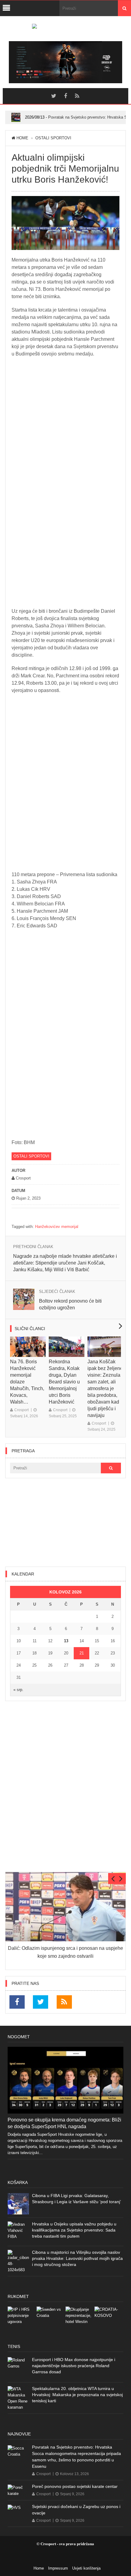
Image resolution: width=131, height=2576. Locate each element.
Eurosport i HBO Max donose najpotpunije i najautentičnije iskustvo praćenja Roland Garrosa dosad (74, 2366)
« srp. (18, 1690)
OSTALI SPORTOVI (53, 138)
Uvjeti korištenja (86, 2568)
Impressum (58, 2568)
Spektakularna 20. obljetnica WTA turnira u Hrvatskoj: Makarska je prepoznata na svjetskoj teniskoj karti (77, 2395)
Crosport (21, 1410)
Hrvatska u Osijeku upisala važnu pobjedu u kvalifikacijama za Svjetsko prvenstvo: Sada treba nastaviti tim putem (74, 2230)
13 (66, 1641)
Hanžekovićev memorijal (57, 1227)
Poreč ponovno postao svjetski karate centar (75, 2486)
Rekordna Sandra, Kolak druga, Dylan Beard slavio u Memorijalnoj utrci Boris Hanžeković (64, 1382)
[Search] (124, 8)
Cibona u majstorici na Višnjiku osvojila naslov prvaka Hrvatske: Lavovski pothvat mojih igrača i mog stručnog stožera (77, 2258)
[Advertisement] (65, 1522)
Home (22, 138)
